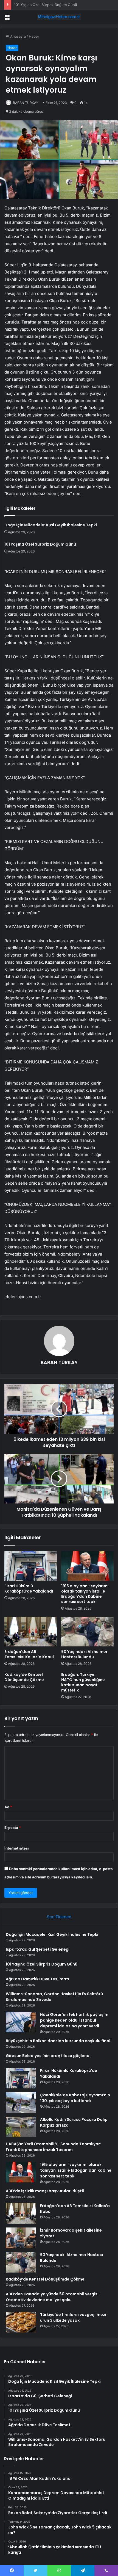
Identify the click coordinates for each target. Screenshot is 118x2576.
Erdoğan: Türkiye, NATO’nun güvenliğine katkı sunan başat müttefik (83, 1682)
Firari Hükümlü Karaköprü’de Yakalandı (29, 1589)
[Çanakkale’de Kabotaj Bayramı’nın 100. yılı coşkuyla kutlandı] (21, 2103)
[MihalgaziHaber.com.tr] (59, 17)
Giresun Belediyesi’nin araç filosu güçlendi (48, 2056)
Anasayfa (17, 36)
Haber (34, 36)
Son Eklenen (59, 1917)
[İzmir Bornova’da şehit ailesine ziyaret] (21, 2238)
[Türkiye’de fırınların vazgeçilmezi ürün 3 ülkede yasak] (21, 2322)
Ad (8, 1807)
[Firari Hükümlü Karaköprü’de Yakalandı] (31, 1566)
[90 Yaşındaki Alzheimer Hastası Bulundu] (87, 1632)
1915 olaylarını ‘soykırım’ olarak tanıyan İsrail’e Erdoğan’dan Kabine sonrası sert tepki (85, 1594)
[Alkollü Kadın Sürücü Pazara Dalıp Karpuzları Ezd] (21, 2127)
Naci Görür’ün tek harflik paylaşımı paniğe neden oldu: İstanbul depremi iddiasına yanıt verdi (75, 2020)
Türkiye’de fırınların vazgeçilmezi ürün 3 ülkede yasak (73, 2317)
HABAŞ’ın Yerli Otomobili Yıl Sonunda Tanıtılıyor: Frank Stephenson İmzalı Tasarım (53, 2147)
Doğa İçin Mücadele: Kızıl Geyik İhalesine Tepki (51, 525)
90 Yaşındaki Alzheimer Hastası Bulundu (84, 1654)
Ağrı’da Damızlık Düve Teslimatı (37, 1979)
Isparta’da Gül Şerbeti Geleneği (38, 1949)
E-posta (13, 1828)
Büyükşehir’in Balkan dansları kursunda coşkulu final (58, 2041)
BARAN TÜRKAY (26, 103)
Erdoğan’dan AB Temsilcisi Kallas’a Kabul (29, 1654)
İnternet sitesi (17, 1848)
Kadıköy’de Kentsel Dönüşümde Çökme (24, 1677)
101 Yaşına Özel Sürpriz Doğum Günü (46, 5)
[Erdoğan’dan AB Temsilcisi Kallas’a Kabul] (31, 1632)
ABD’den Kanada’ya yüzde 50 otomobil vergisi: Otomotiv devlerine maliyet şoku (53, 2297)
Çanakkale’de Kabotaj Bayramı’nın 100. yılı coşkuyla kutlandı (75, 2098)
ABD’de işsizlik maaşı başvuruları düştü (45, 2191)
